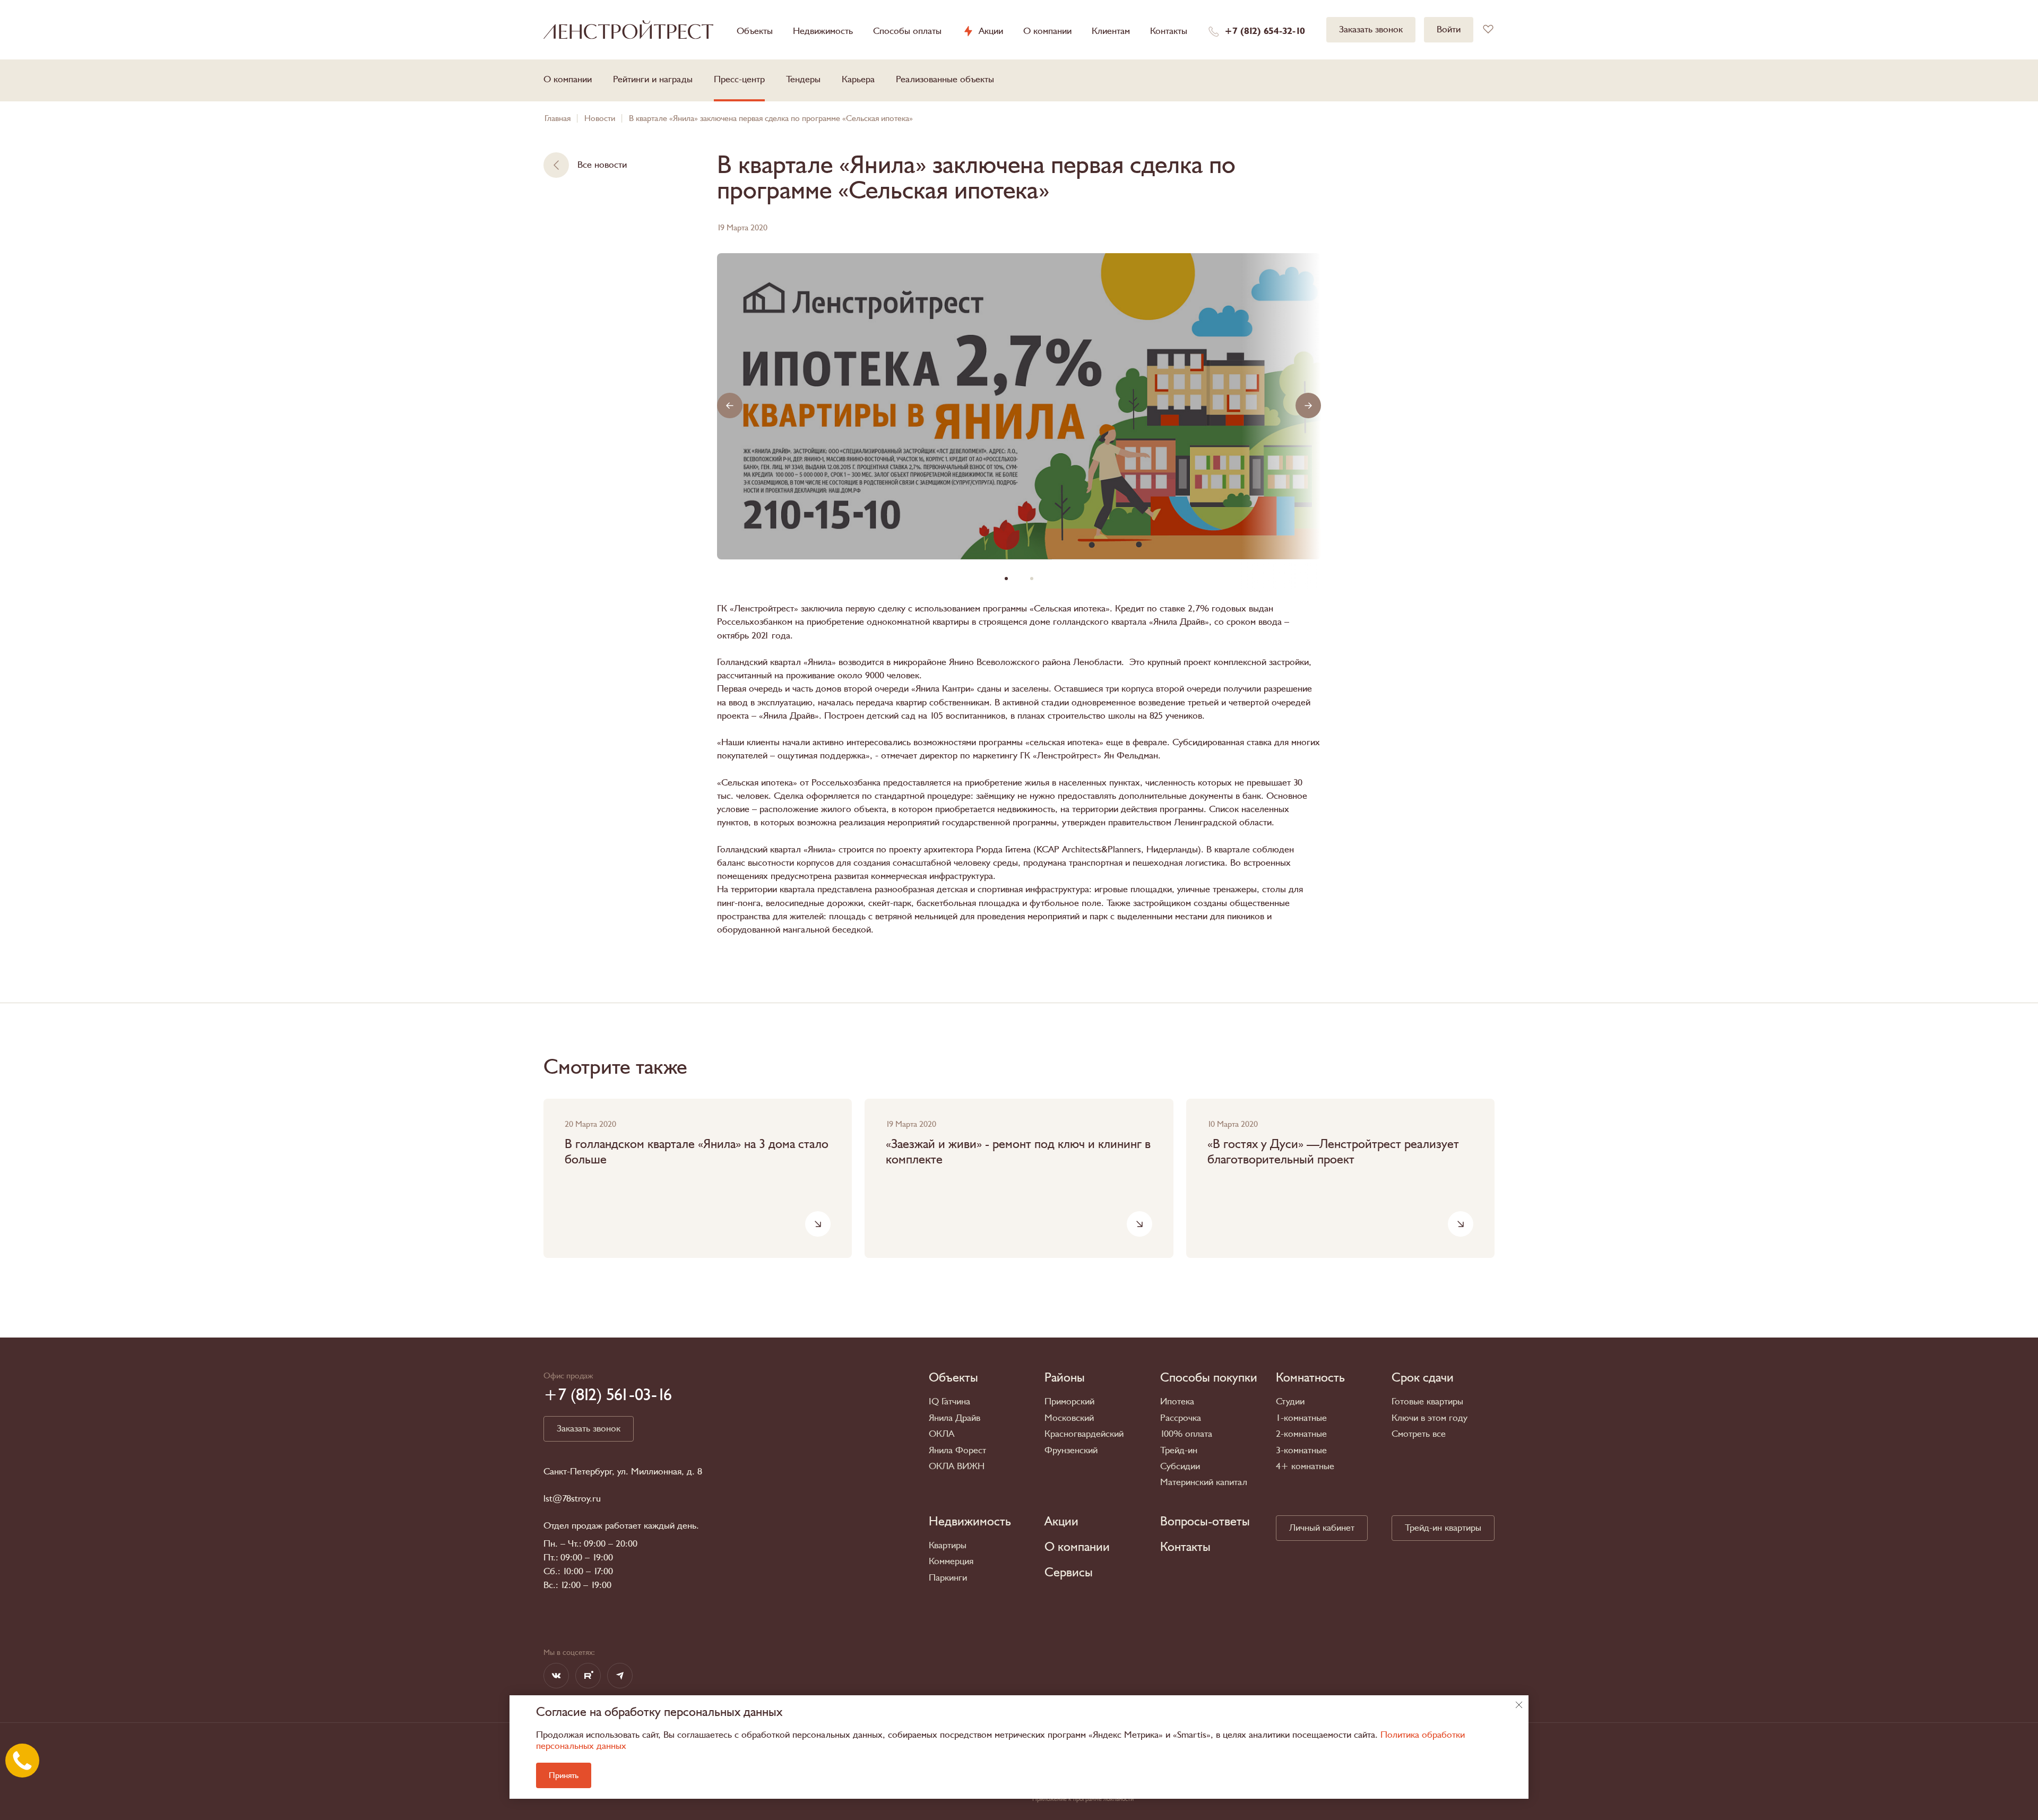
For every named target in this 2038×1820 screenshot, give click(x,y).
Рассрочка (1181, 1418)
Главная (558, 118)
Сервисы (1069, 1573)
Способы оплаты (907, 31)
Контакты (1169, 31)
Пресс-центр (739, 79)
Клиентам (1111, 31)
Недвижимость (823, 31)
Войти (1449, 29)
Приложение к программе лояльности (1083, 1799)
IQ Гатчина (949, 1401)
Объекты (755, 31)
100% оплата (1186, 1434)
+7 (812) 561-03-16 (608, 1395)
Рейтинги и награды (653, 79)
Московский (1069, 1418)
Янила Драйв (955, 1418)
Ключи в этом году (1430, 1418)
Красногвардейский (1084, 1434)
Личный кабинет (1322, 1528)
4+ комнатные (1305, 1466)
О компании (1047, 31)
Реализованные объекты (945, 79)
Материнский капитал (1204, 1482)
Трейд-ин (1179, 1450)
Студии (1290, 1401)
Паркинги (948, 1578)
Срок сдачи (1423, 1378)
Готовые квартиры (1427, 1401)
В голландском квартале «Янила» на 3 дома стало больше (697, 1152)
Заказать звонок (1371, 29)
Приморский (1069, 1401)
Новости (600, 118)
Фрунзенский (1071, 1450)
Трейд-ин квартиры (1443, 1528)
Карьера (858, 79)
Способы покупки (1209, 1378)
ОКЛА (942, 1434)
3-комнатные (1301, 1450)
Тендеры (803, 79)
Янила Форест (957, 1450)
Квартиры (948, 1545)
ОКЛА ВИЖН (957, 1466)
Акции (991, 31)
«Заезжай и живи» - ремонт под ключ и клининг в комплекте (1018, 1152)
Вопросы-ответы (1205, 1522)
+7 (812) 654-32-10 (1265, 31)
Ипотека (1177, 1401)
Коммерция (951, 1561)
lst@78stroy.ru (572, 1499)
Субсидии (1180, 1466)
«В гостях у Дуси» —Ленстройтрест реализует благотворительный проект (1333, 1152)
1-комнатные (1301, 1418)
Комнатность (1310, 1378)
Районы (1065, 1378)
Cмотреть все (1419, 1434)
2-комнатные (1301, 1434)
